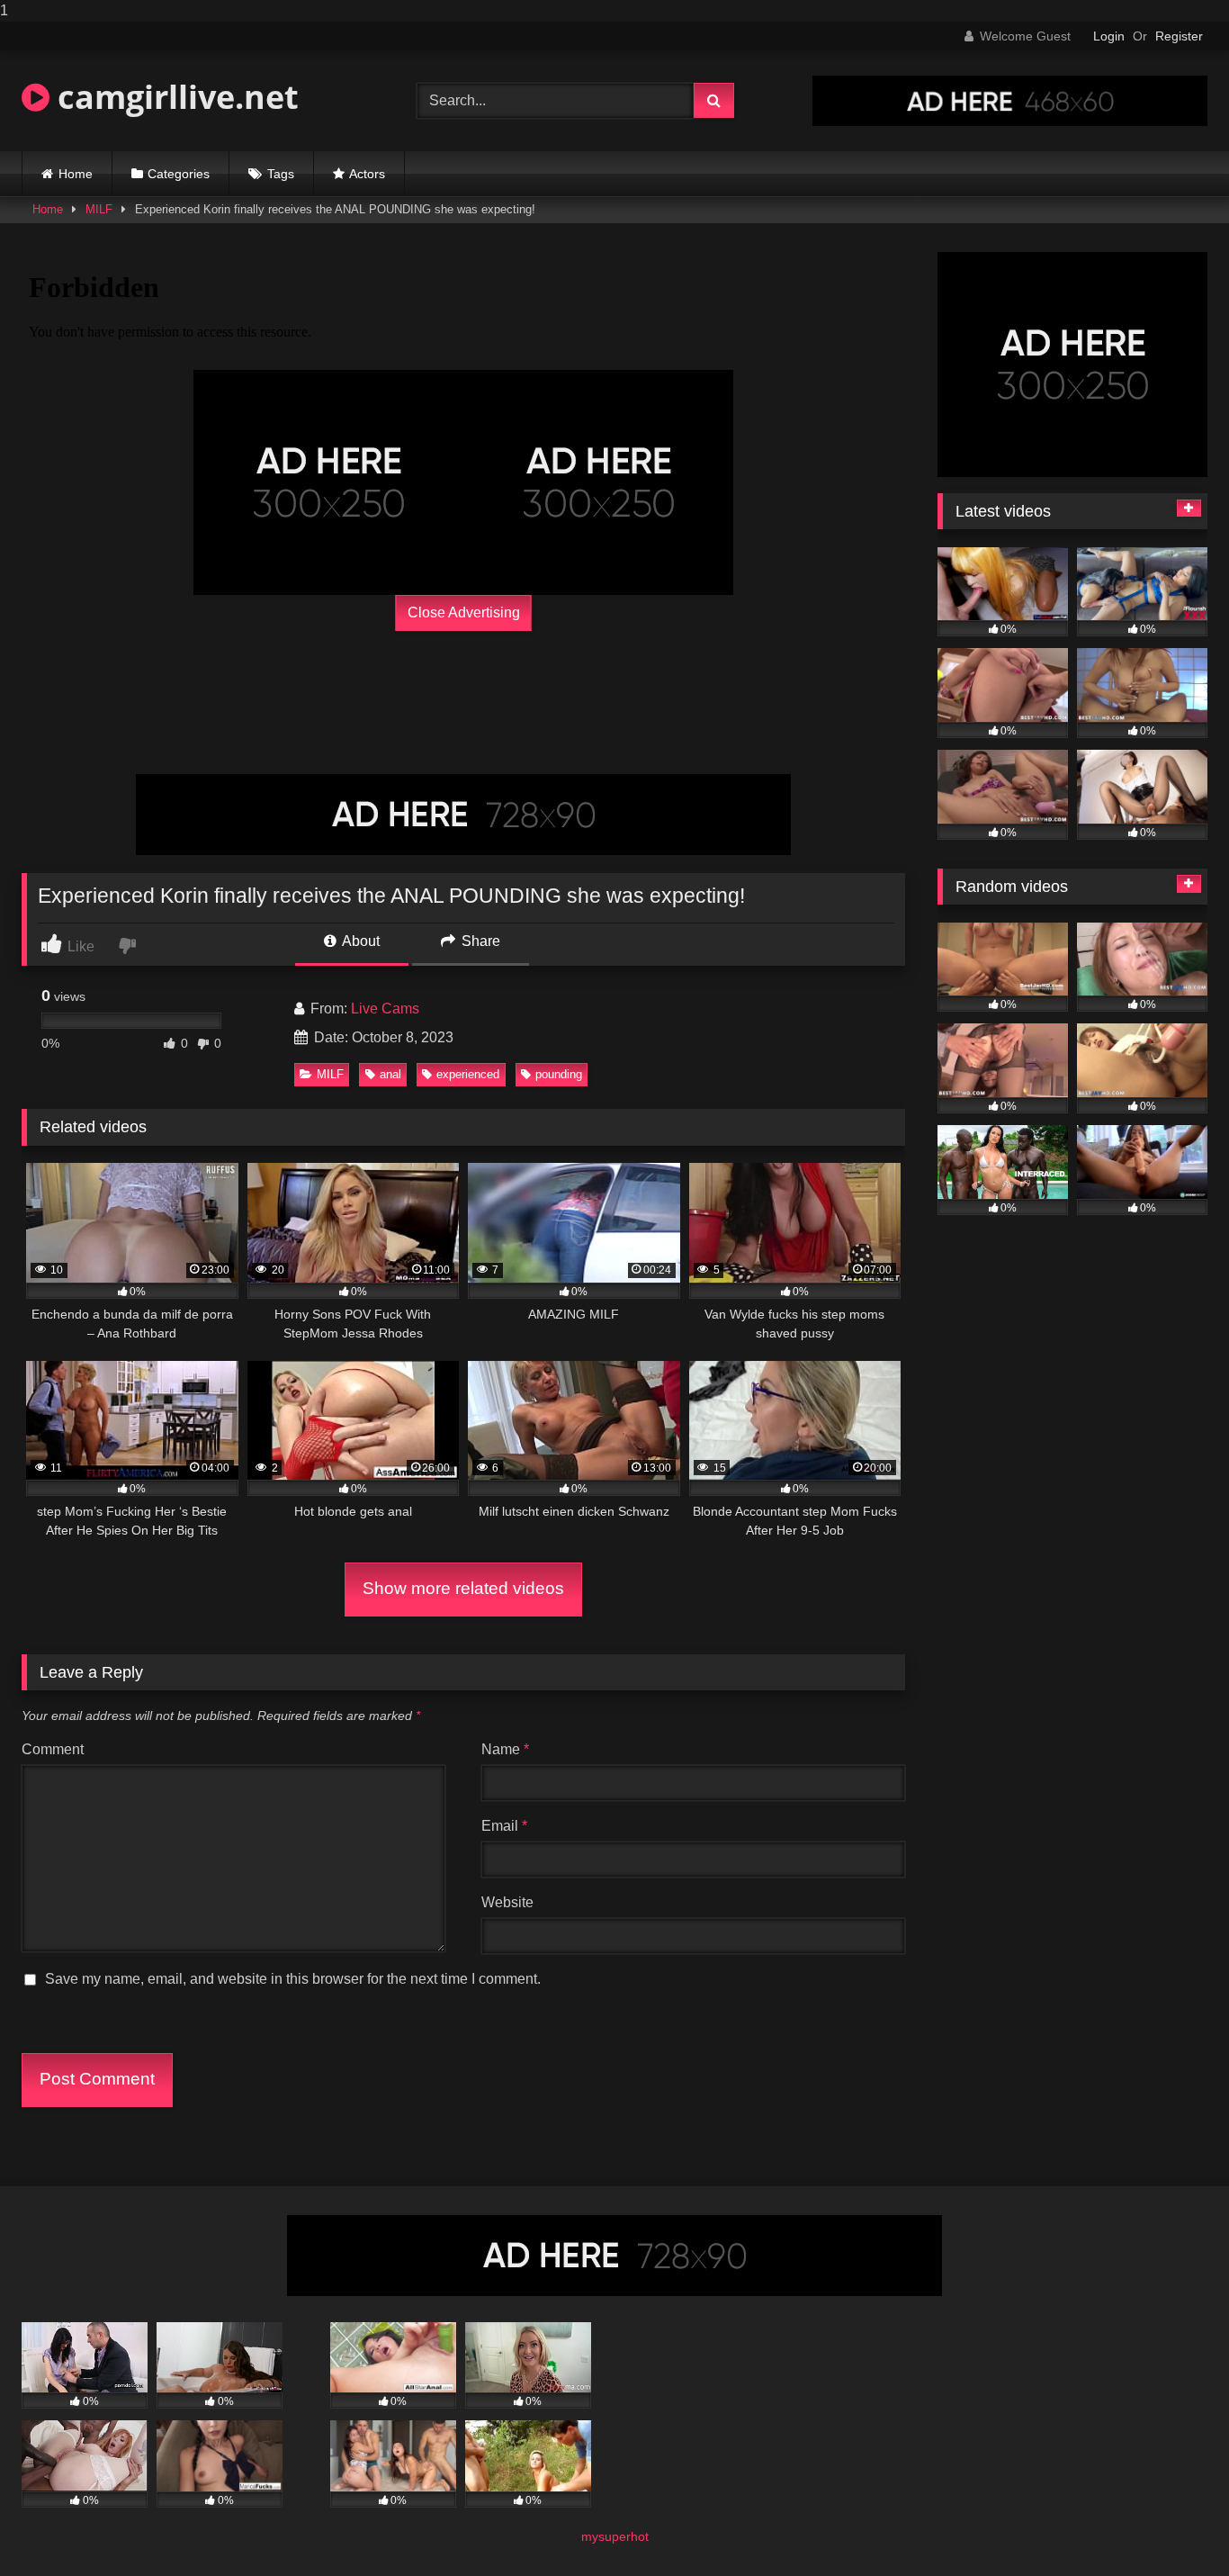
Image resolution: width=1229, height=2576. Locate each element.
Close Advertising (464, 612)
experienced (468, 1074)
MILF (99, 209)
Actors (367, 174)
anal (390, 1074)
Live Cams (385, 1009)
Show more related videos (463, 1588)
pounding (559, 1074)
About (359, 941)
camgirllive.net (174, 97)
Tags (281, 174)
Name (505, 1749)
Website (507, 1902)
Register (1179, 36)
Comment (53, 1749)
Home (76, 174)
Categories (179, 174)
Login (1109, 36)
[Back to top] (1173, 2526)
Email (504, 1826)
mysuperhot (615, 2536)
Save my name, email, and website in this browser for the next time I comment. (293, 1979)
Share (479, 941)
